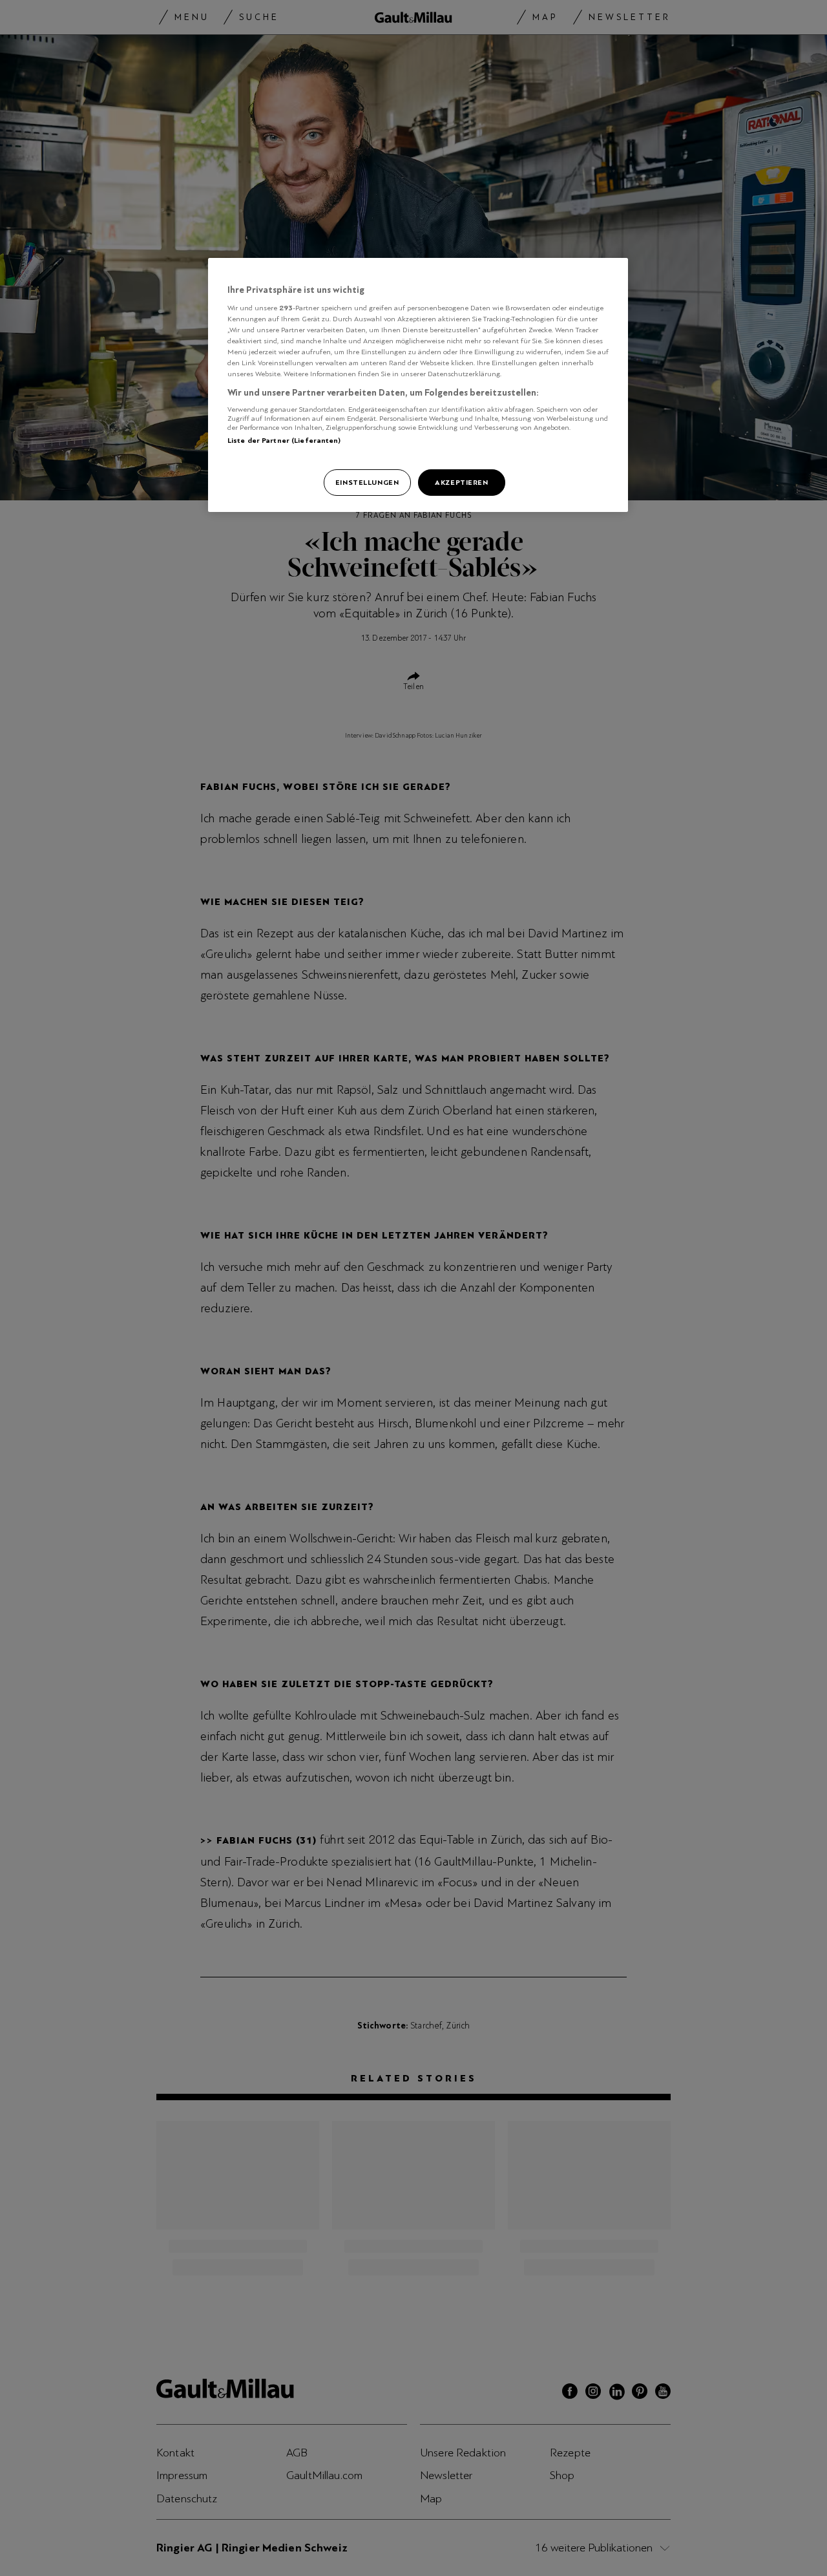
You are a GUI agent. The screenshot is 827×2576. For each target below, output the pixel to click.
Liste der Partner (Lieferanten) (284, 440)
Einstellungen (367, 482)
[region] (418, 385)
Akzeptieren (461, 482)
